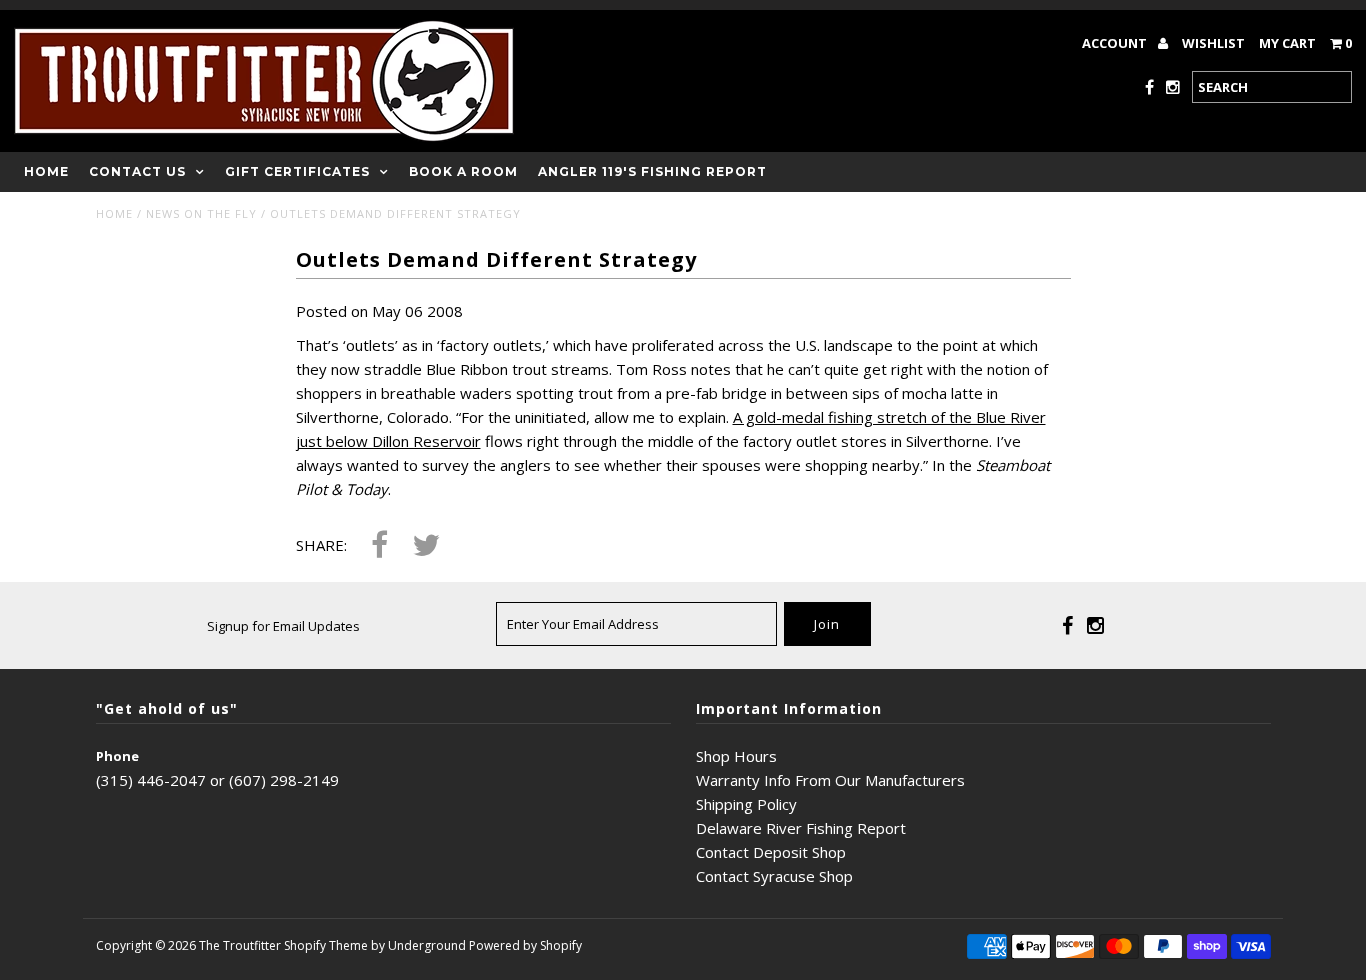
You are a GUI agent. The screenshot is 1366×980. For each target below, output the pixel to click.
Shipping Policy (746, 804)
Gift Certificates (297, 171)
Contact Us (137, 171)
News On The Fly (201, 213)
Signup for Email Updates (283, 626)
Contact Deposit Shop (771, 852)
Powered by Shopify (525, 945)
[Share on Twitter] (426, 546)
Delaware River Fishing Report (801, 828)
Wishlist (1213, 43)
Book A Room (463, 171)
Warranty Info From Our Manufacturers (830, 780)
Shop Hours (736, 756)
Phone (117, 756)
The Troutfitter (240, 945)
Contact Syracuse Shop (774, 876)
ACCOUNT (1116, 43)
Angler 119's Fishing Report (652, 171)
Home (46, 171)
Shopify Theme (326, 945)
